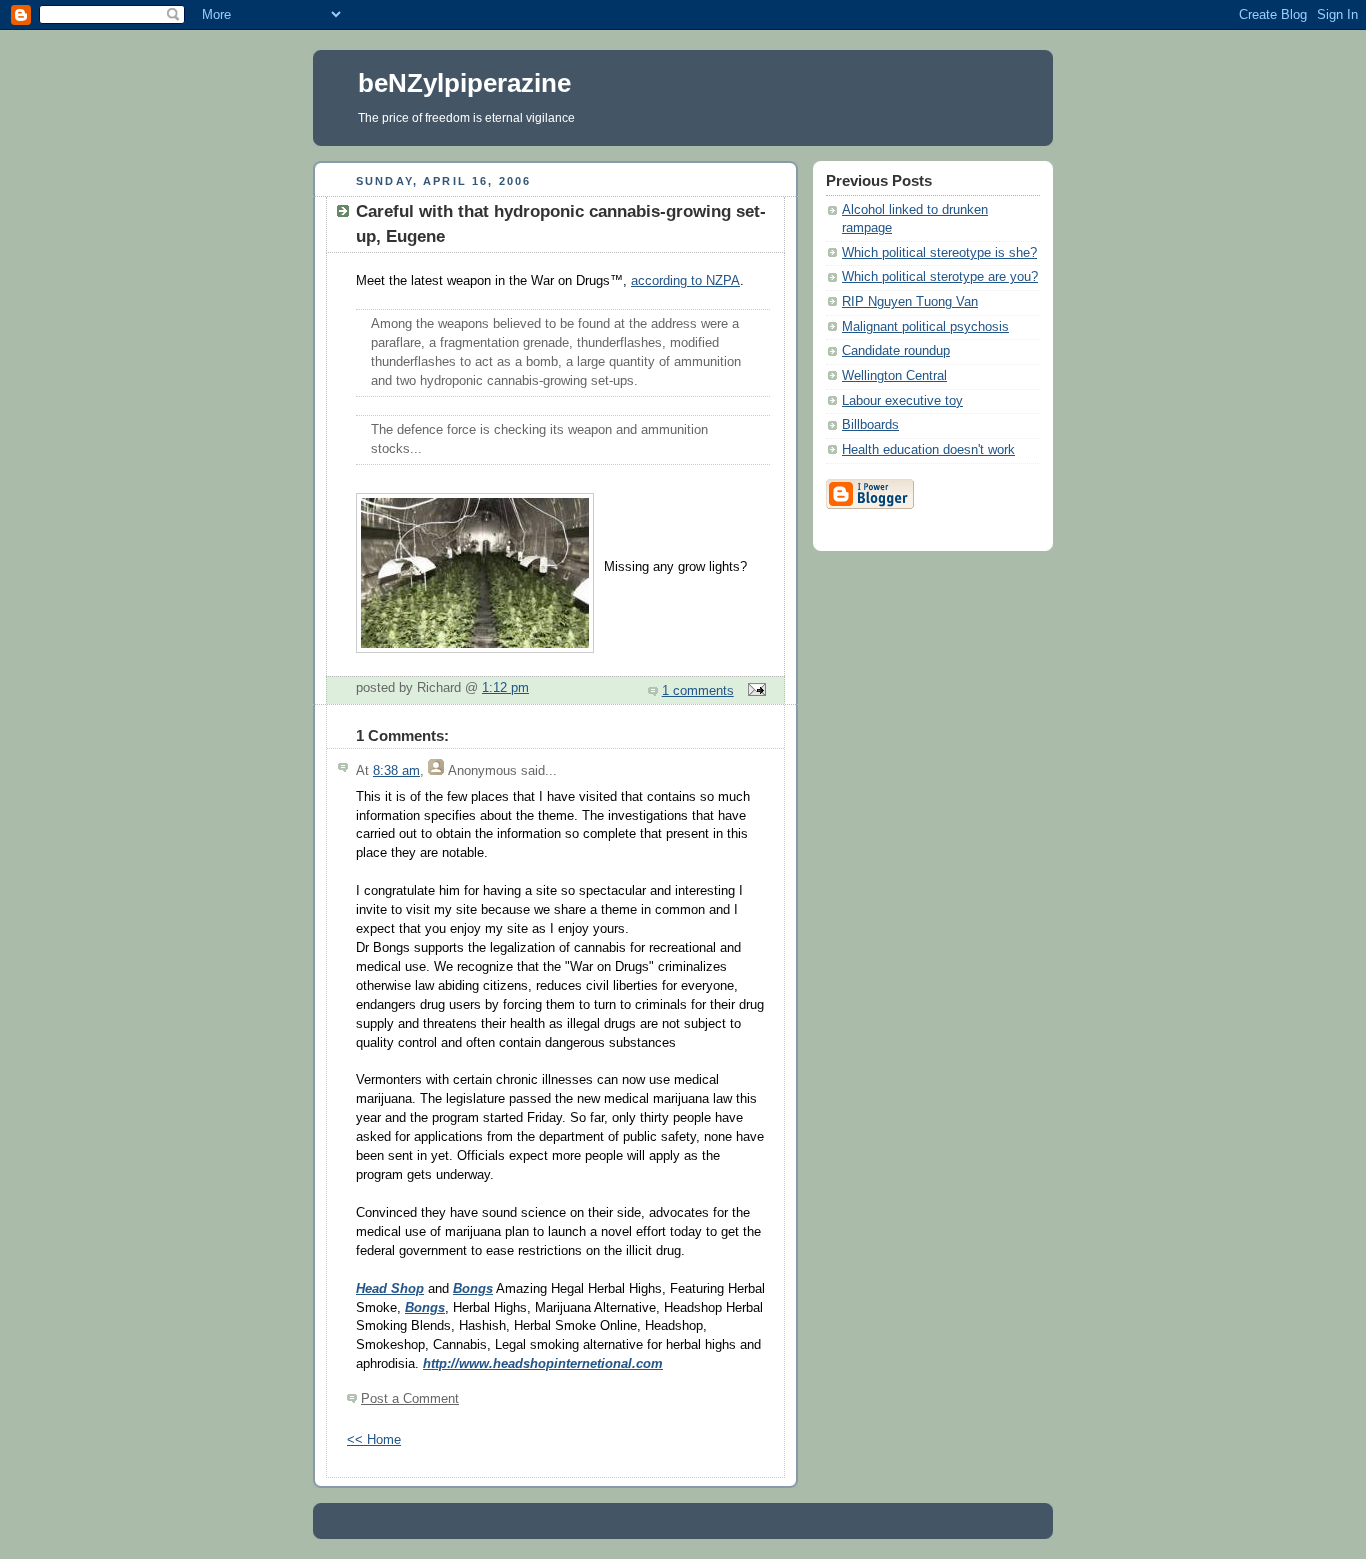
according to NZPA (685, 281)
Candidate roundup (896, 351)
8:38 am (396, 771)
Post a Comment (410, 1399)
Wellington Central (894, 376)
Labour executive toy (902, 401)
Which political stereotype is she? (939, 253)
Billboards (870, 425)
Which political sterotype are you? (940, 277)
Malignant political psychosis (925, 327)
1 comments (698, 691)
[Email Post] (754, 691)
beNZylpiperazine (464, 83)
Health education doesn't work (928, 450)
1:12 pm (505, 688)
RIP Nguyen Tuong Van (910, 302)
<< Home (374, 1440)
